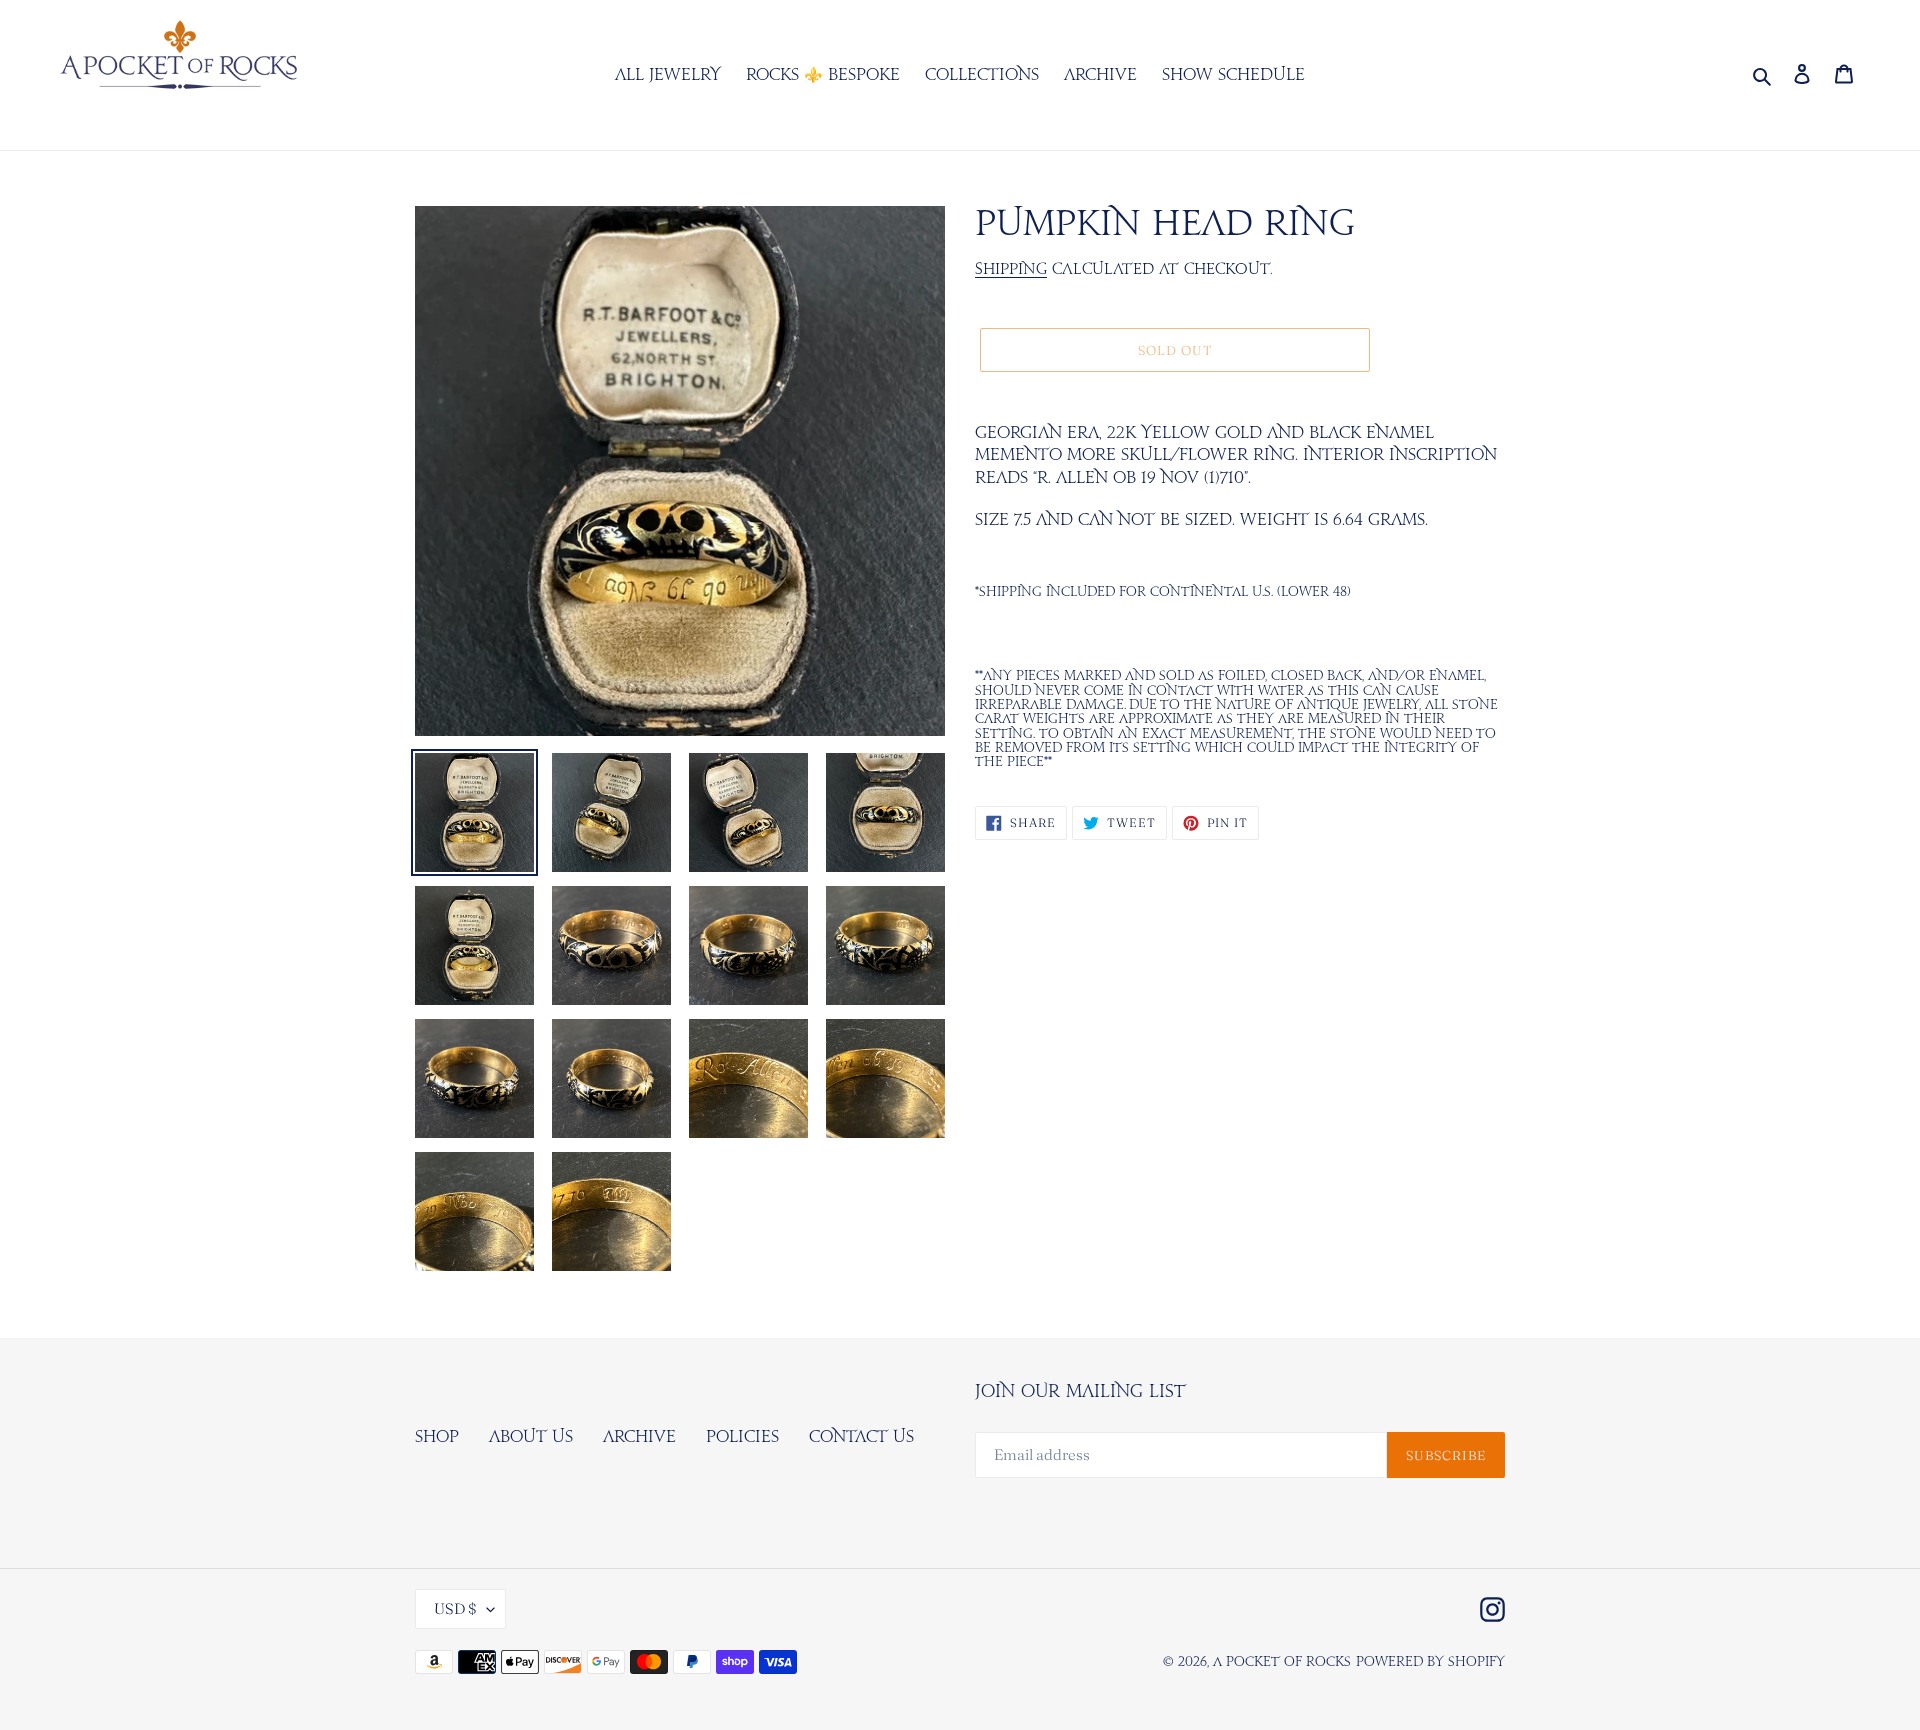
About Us (531, 1437)
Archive (639, 1437)
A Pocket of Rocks (1282, 1662)
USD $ (455, 1608)
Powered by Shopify (1430, 1662)
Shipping (1011, 269)
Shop (437, 1437)
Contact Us (861, 1437)
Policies (742, 1437)
